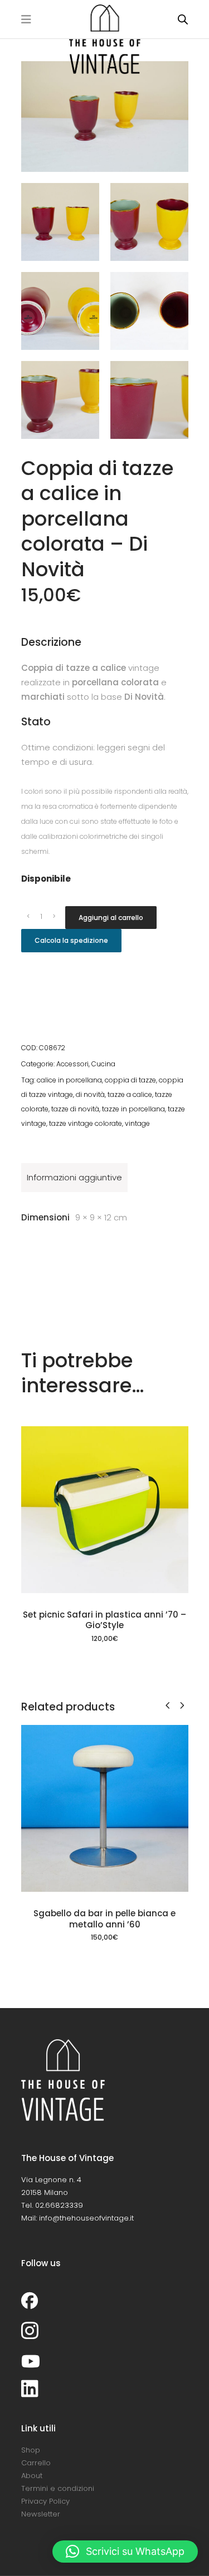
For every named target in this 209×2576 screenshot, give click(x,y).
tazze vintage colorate (86, 1123)
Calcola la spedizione (71, 940)
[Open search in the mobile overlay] (183, 19)
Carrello (36, 2463)
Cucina (103, 1064)
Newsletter (41, 2514)
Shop (31, 2450)
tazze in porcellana (133, 1109)
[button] (125, 2552)
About (32, 2476)
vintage (137, 1123)
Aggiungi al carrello (111, 918)
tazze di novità (75, 1109)
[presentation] (167, 1705)
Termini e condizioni (58, 2488)
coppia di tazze (130, 1080)
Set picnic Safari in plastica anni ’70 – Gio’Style (104, 1620)
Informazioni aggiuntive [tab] (74, 1177)
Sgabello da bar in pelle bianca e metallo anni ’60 (104, 1919)
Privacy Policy (45, 2501)
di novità (90, 1094)
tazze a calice (130, 1094)
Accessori (72, 1064)
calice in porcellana (69, 1080)
